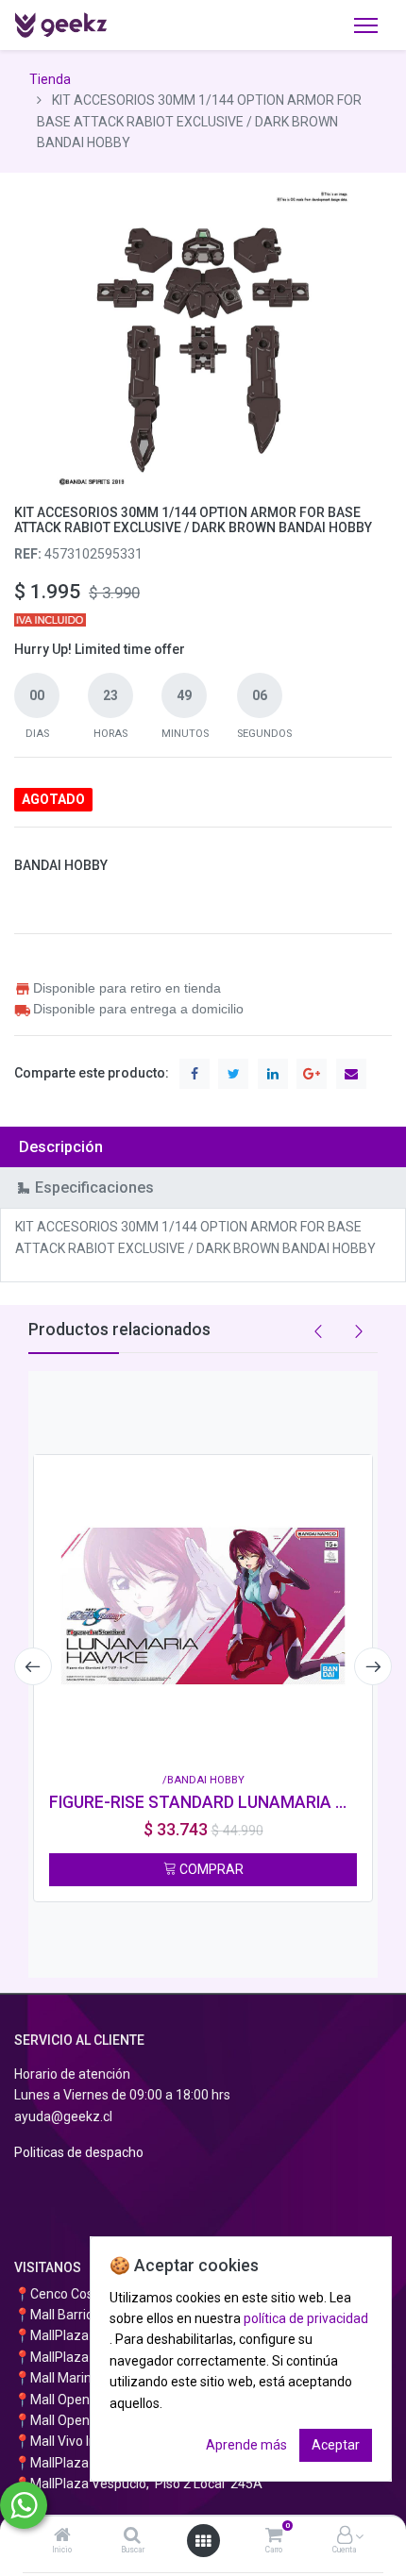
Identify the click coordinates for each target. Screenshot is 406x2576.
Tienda (50, 79)
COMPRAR (210, 1869)
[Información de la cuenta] (345, 2536)
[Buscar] (132, 2536)
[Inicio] (62, 2536)
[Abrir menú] (203, 2541)
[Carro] (274, 2536)
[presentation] (33, 1666)
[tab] (203, 1147)
